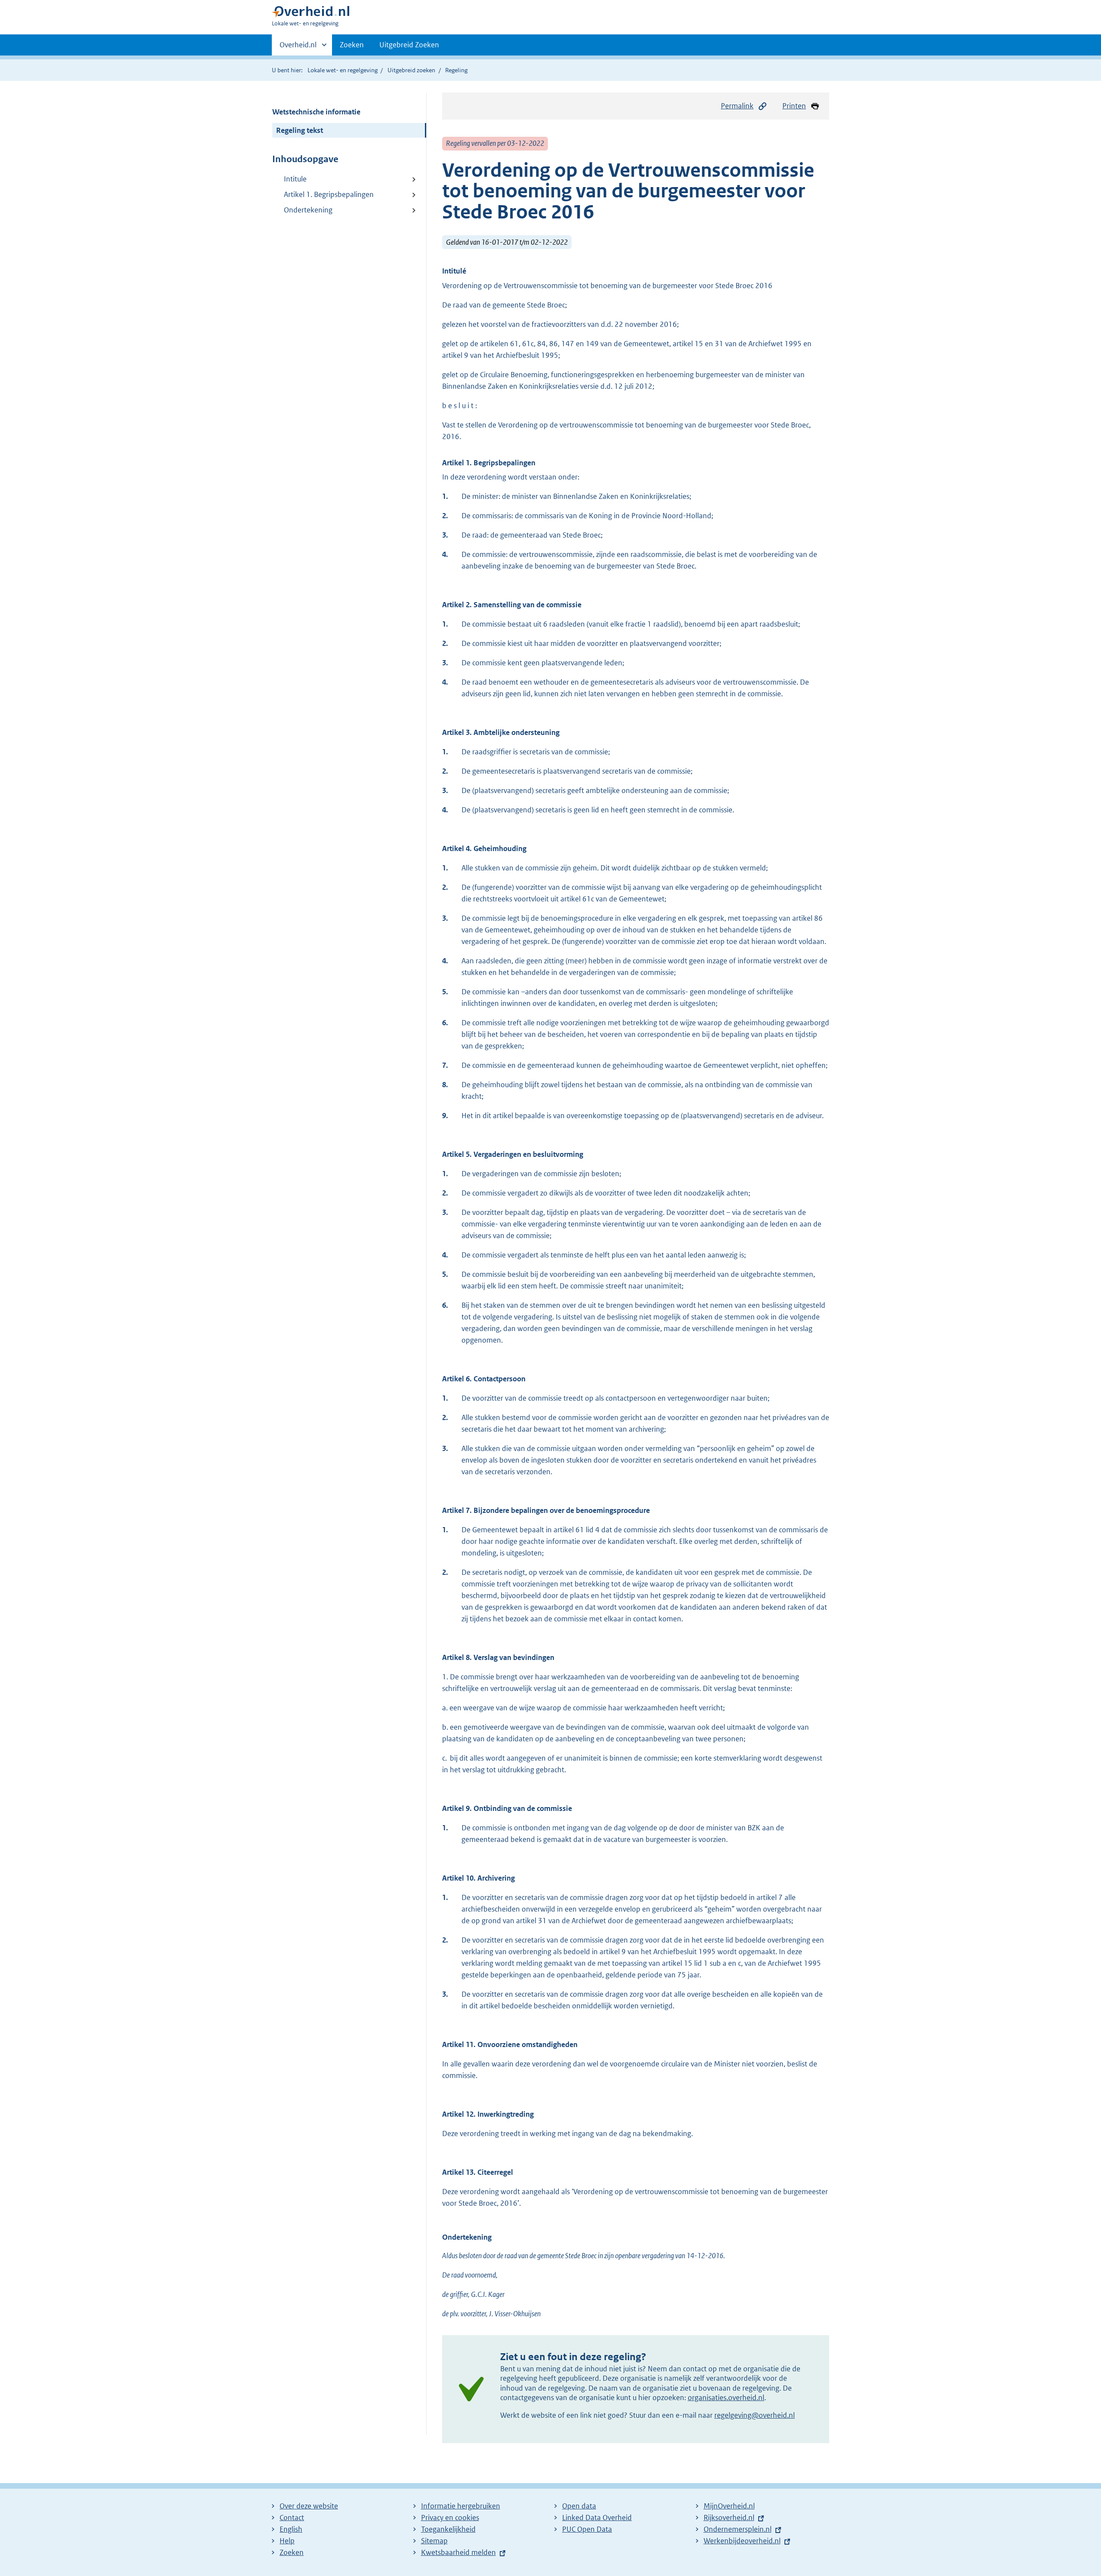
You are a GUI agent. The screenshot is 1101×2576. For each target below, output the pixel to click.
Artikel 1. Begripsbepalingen (329, 194)
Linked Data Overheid (597, 2518)
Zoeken (352, 45)
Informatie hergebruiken (461, 2506)
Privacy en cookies (450, 2518)
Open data (579, 2506)
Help (287, 2541)
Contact (292, 2518)
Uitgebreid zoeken (411, 70)
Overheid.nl (298, 48)
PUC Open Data (587, 2529)
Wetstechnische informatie (316, 112)
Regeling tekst (300, 130)
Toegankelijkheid (448, 2529)
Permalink (737, 106)
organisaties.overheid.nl (726, 2398)
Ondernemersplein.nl (738, 2529)
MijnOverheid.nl (729, 2506)
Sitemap (434, 2541)
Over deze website (309, 2506)
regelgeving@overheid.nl (755, 2415)
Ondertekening (308, 210)
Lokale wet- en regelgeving (343, 70)
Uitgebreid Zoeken (409, 45)
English (291, 2529)
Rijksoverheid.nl (729, 2518)
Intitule (295, 179)
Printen (794, 106)
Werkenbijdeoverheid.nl (742, 2541)
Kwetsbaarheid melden (458, 2552)
